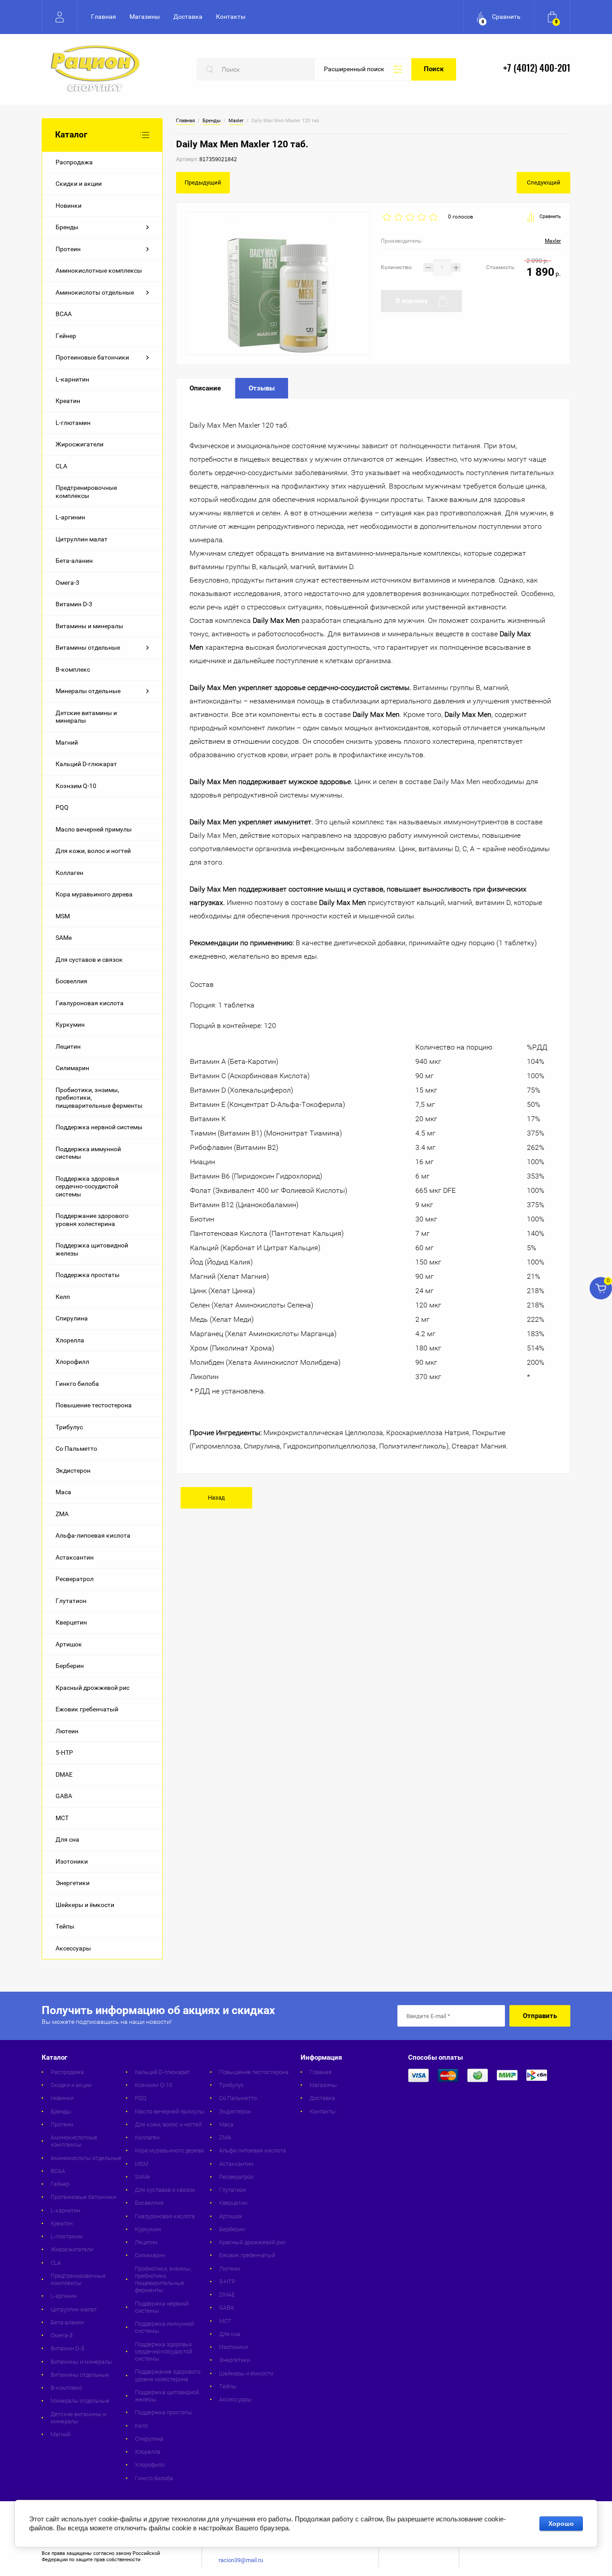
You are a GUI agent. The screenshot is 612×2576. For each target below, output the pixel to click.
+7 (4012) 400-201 (537, 69)
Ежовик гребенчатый (87, 1709)
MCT (62, 1818)
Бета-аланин (74, 561)
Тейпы (65, 1926)
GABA (64, 1796)
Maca (63, 1492)
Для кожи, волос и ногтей (93, 851)
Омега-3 (67, 583)
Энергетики (73, 1883)
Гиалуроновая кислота (90, 1003)
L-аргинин (70, 517)
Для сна (67, 1839)
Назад (216, 1498)
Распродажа (74, 162)
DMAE (64, 1774)
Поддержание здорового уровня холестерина (92, 1220)
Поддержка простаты (88, 1275)
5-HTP (64, 1753)
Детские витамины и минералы (86, 717)
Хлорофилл (72, 1362)
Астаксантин (75, 1557)
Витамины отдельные (88, 647)
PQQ (62, 807)
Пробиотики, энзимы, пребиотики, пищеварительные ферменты (99, 1098)
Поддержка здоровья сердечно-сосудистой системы (87, 1186)
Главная (103, 17)
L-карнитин (72, 379)
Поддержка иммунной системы (88, 1153)
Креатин (68, 401)
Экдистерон (73, 1470)
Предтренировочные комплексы (86, 492)
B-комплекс (73, 669)
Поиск (434, 69)
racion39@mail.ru (241, 2560)
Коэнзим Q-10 (76, 786)
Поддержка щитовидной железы (92, 1249)
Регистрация (60, 17)
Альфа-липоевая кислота (93, 1535)
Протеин (68, 249)
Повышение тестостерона (94, 1405)
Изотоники (72, 1861)
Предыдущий (203, 182)
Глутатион (71, 1601)
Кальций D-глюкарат (86, 764)
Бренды (67, 227)
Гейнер (66, 336)
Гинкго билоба (77, 1384)
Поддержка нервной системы (99, 1127)
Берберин (70, 1666)
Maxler (236, 121)
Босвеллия (71, 981)
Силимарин (72, 1068)
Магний (67, 742)
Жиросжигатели (80, 444)
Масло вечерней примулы (94, 829)
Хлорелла (70, 1340)
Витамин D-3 (74, 604)
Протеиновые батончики (92, 357)
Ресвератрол (75, 1579)
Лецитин (68, 1046)
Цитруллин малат (82, 539)
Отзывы (262, 388)
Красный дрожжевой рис (93, 1688)
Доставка (188, 17)
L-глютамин (73, 423)
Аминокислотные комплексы (99, 270)
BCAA (64, 314)
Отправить (540, 2016)
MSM (63, 916)
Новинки (69, 206)
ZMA (62, 1514)
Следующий (544, 182)
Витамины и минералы (89, 626)
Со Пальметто (76, 1449)
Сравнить (550, 216)
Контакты (231, 17)
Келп (63, 1297)
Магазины (145, 17)
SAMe (64, 938)
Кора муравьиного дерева (94, 894)
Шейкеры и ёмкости (85, 1905)
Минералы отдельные (88, 691)
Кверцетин (71, 1622)
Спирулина (72, 1318)
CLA (61, 466)
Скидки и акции (79, 184)
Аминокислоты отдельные (95, 292)
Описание (205, 388)
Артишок (69, 1644)
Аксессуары (73, 1948)
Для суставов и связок (89, 960)
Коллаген (69, 873)
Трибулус (69, 1427)
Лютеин (67, 1731)
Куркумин (70, 1024)
